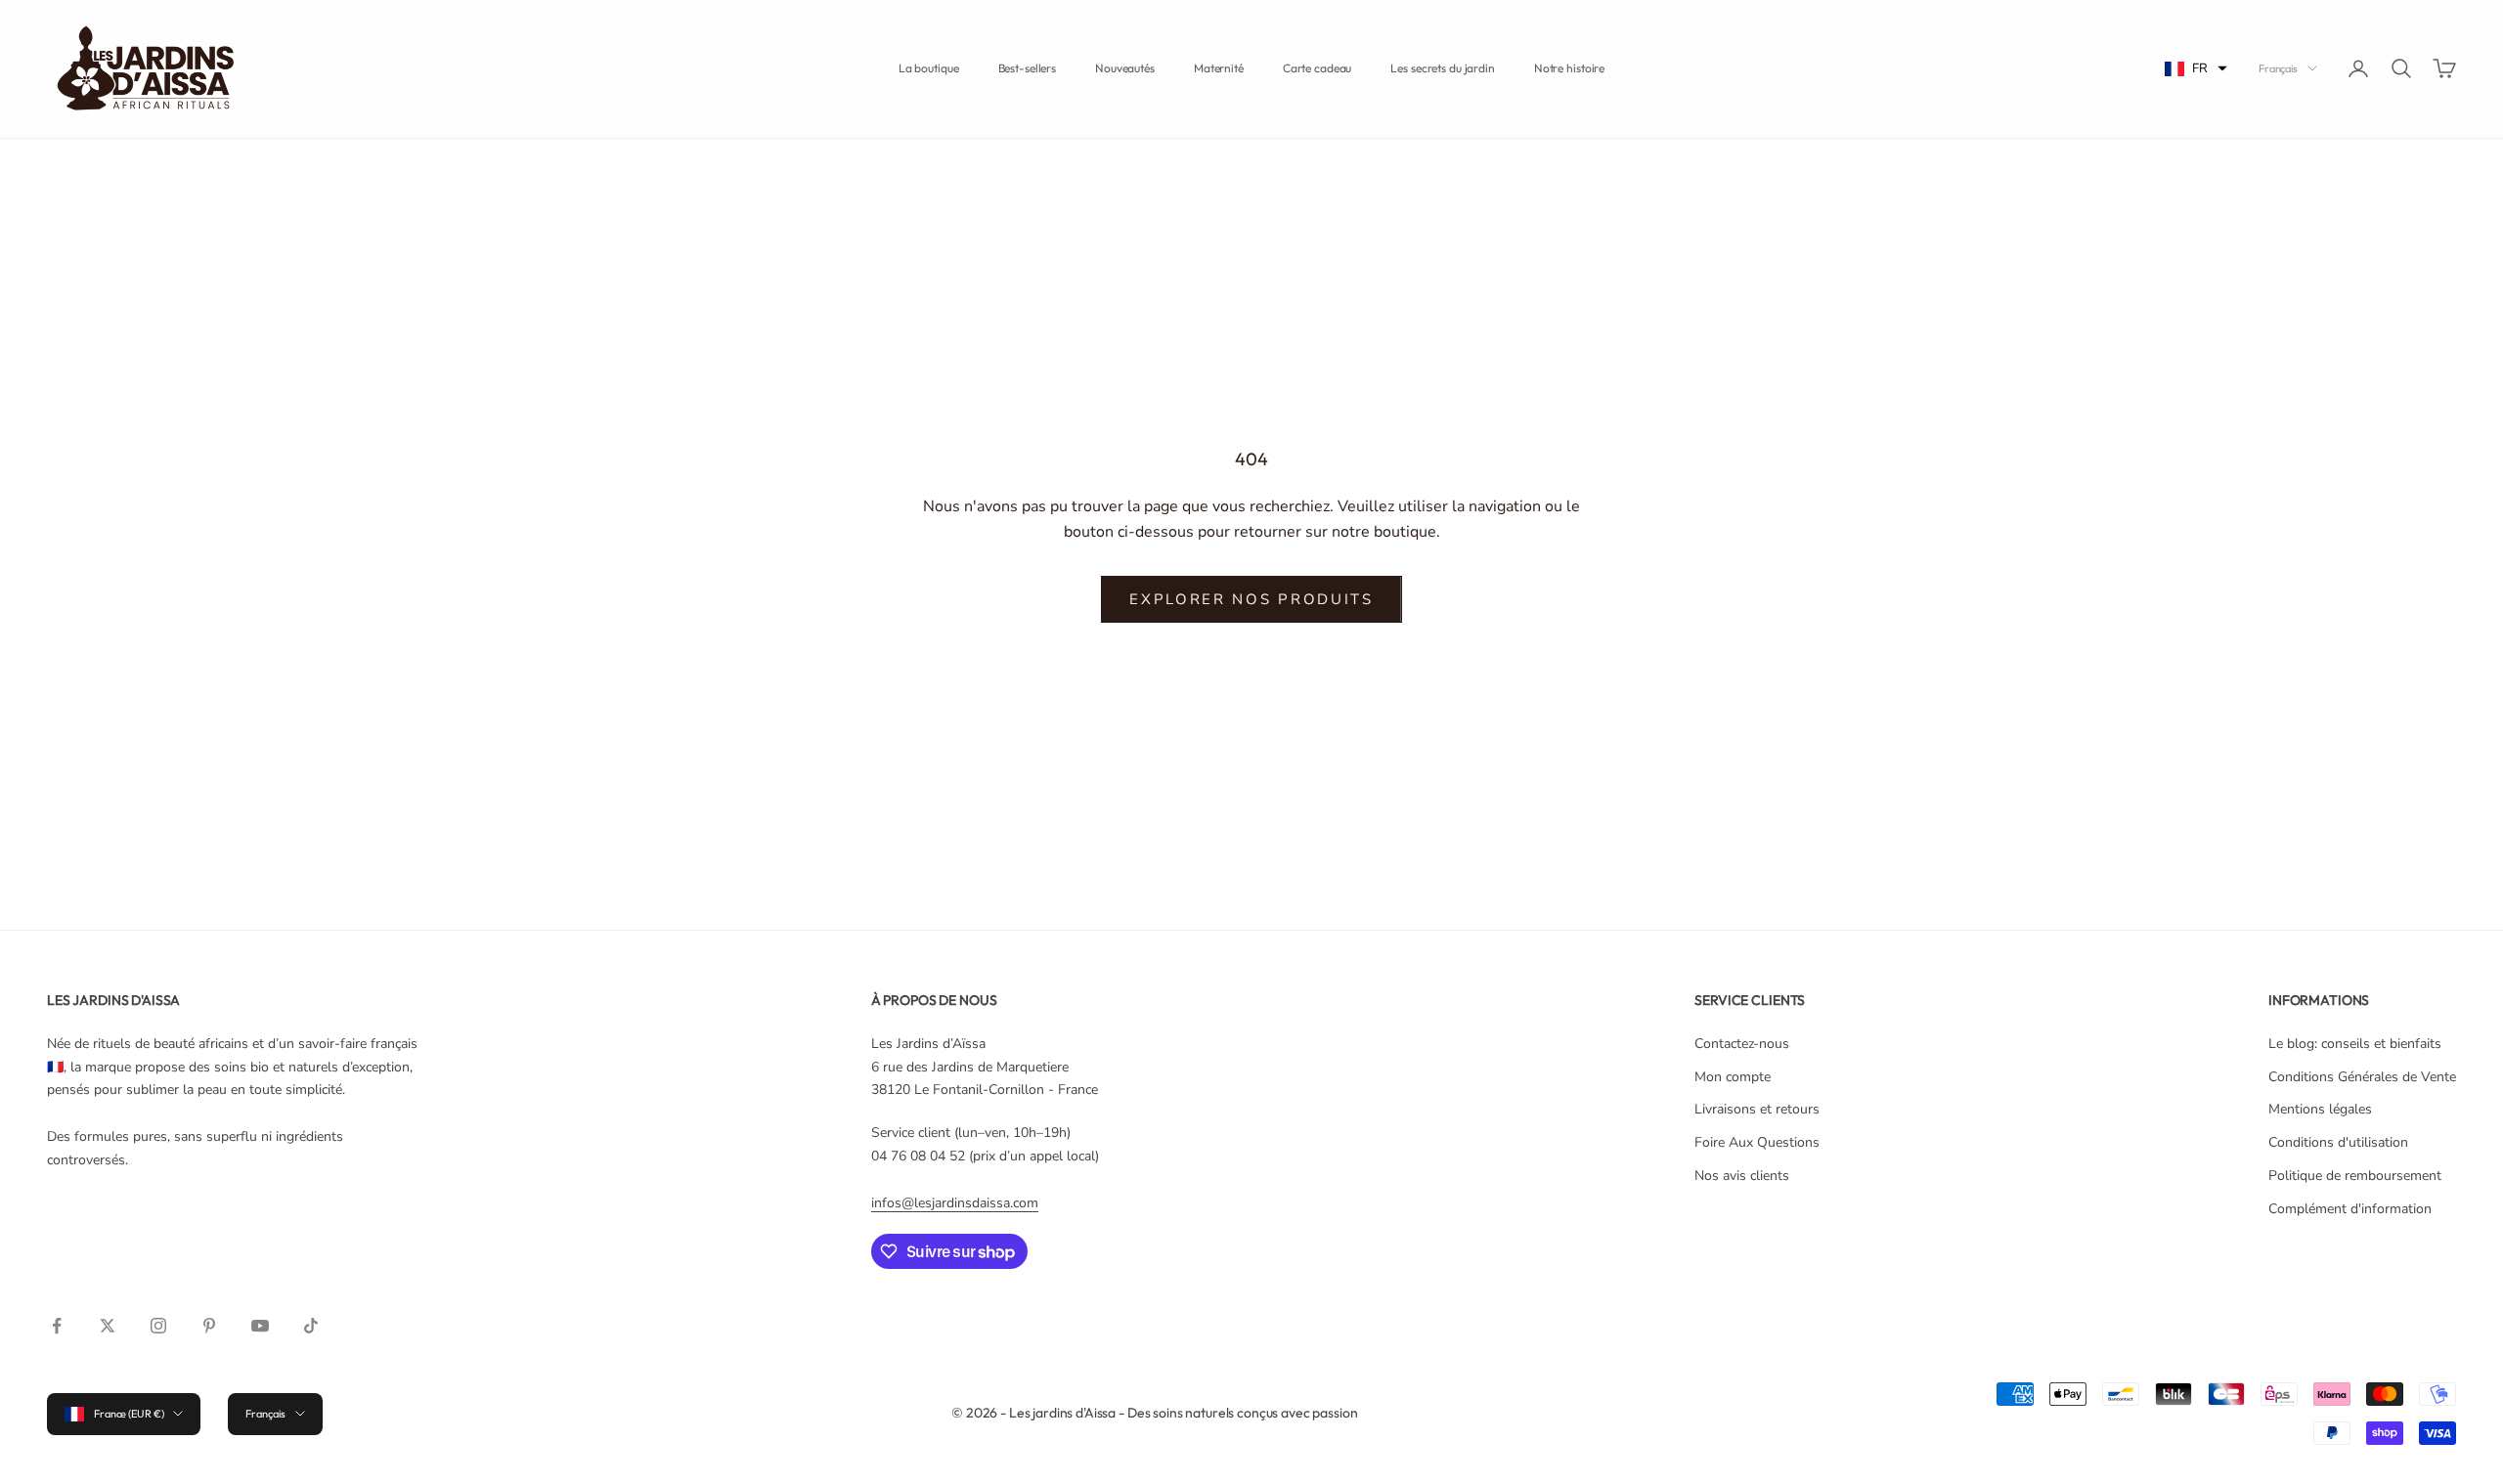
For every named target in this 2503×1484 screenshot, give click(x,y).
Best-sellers (1028, 68)
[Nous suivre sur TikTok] (311, 1326)
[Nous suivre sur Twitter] (108, 1326)
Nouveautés (1125, 68)
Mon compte (1733, 1077)
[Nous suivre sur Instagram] (158, 1326)
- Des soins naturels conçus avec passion (1238, 1413)
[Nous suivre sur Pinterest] (209, 1326)
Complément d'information (2350, 1209)
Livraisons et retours (1757, 1109)
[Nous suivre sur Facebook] (57, 1326)
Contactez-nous (1742, 1044)
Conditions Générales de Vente (2362, 1077)
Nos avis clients (1742, 1176)
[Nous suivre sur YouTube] (260, 1326)
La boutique (929, 68)
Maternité (1219, 68)
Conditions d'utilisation (2338, 1142)
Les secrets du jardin (1442, 68)
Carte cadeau (1317, 68)
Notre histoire (1569, 68)
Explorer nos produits (1251, 599)
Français (2278, 68)
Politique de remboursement (2355, 1176)
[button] (2196, 69)
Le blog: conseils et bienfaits (2355, 1044)
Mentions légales (2320, 1109)
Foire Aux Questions (1757, 1142)
